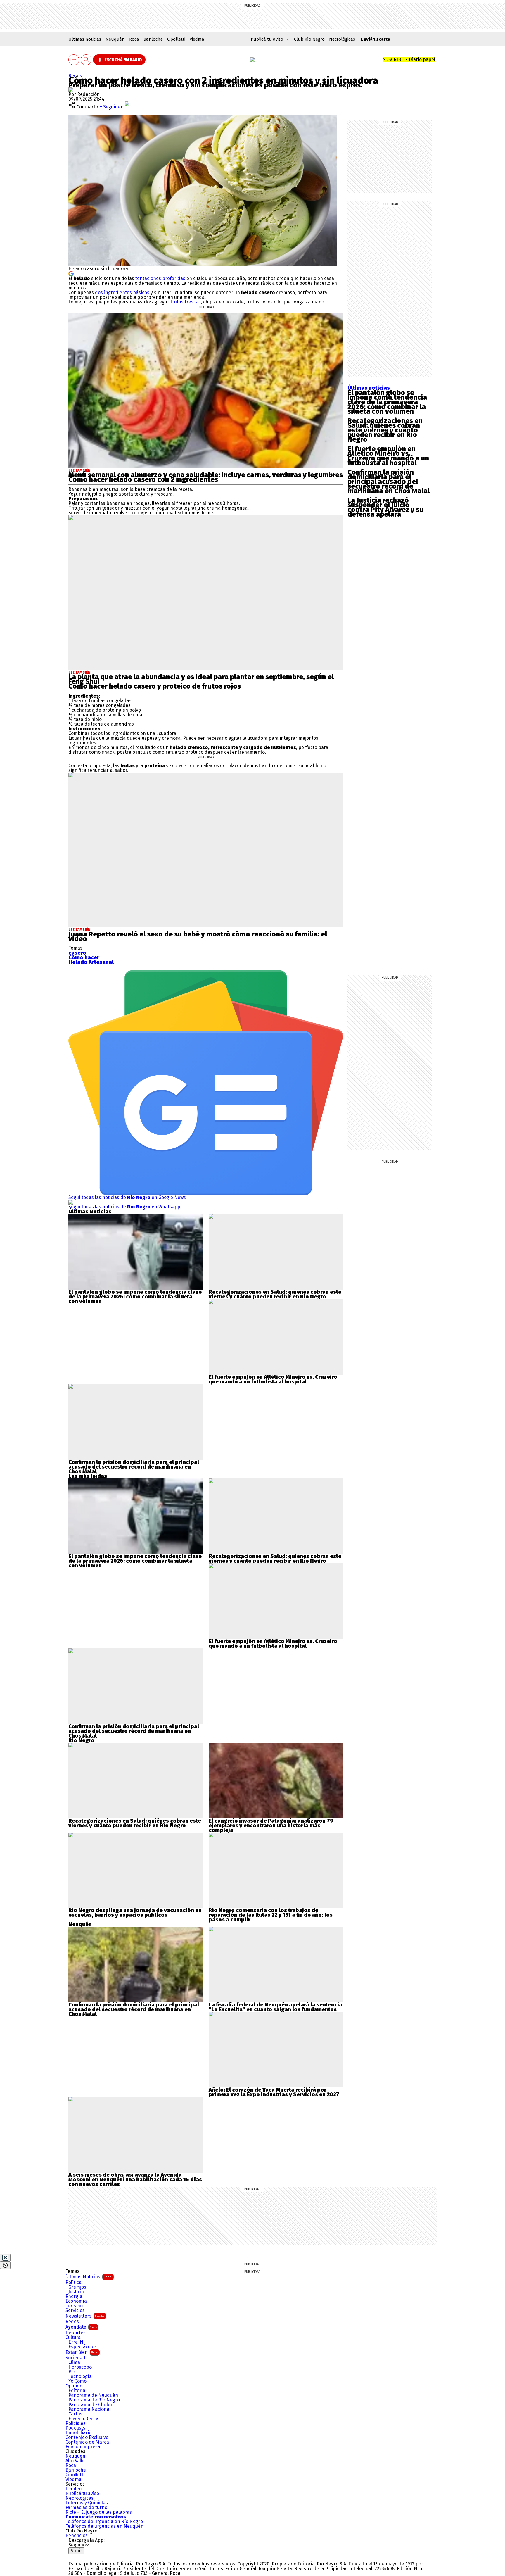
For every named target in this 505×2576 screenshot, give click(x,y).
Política (73, 2282)
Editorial (77, 2391)
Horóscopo (80, 2367)
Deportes (76, 2333)
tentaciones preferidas (160, 278)
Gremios (77, 2287)
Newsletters (85, 2316)
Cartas (75, 2414)
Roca (134, 39)
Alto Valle (75, 2461)
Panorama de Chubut (91, 2405)
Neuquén (115, 39)
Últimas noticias (85, 39)
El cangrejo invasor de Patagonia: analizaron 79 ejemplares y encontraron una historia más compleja (271, 1826)
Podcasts (75, 2428)
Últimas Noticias (89, 2277)
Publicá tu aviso (82, 2494)
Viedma (197, 39)
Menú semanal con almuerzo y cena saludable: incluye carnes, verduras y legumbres (206, 475)
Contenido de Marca (87, 2442)
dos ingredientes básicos (122, 293)
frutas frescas (185, 302)
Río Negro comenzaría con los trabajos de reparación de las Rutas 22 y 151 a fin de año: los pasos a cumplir (271, 1915)
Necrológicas (342, 39)
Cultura (73, 2337)
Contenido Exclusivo (87, 2437)
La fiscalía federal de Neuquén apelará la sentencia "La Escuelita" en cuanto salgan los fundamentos (275, 2007)
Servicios (75, 2311)
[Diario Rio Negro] (92, 2557)
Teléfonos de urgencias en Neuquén (104, 2526)
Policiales (76, 2423)
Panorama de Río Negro (94, 2400)
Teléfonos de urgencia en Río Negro (104, 2522)
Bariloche (153, 39)
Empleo (73, 2489)
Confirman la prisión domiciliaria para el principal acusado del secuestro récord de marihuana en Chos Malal (389, 482)
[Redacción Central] (71, 90)
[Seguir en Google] (71, 273)
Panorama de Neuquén (93, 2395)
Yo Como (77, 2381)
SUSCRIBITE (409, 59)
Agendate (81, 2327)
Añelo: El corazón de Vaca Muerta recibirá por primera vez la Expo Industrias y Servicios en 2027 (274, 2092)
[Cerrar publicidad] (5, 2258)
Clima (74, 2363)
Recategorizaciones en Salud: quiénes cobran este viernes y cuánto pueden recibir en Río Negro (385, 430)
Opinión (74, 2386)
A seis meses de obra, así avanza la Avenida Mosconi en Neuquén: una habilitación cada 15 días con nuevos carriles (135, 2180)
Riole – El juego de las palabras (99, 2512)
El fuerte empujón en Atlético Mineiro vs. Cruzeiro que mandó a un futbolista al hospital (388, 456)
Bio (72, 2372)
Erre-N (76, 2342)
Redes (75, 76)
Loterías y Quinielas (87, 2503)
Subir (76, 2551)
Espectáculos (83, 2347)
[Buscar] (86, 60)
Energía (74, 2297)
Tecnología (80, 2377)
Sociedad (75, 2358)
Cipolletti (176, 39)
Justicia (76, 2292)
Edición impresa (83, 2447)
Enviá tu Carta (83, 2419)
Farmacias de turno (86, 2508)
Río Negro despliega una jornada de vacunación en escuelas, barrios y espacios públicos (135, 1913)
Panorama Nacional (89, 2409)
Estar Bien (82, 2352)
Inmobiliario (78, 2433)
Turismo (74, 2306)
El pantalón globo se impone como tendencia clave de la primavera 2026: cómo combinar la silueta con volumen (387, 402)
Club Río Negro (309, 39)
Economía (76, 2301)
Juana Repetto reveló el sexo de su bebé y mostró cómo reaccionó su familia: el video (198, 936)
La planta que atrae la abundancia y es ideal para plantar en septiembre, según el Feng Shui (201, 679)
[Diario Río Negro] (252, 60)
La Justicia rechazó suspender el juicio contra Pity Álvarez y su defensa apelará (385, 507)
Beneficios (77, 2536)
